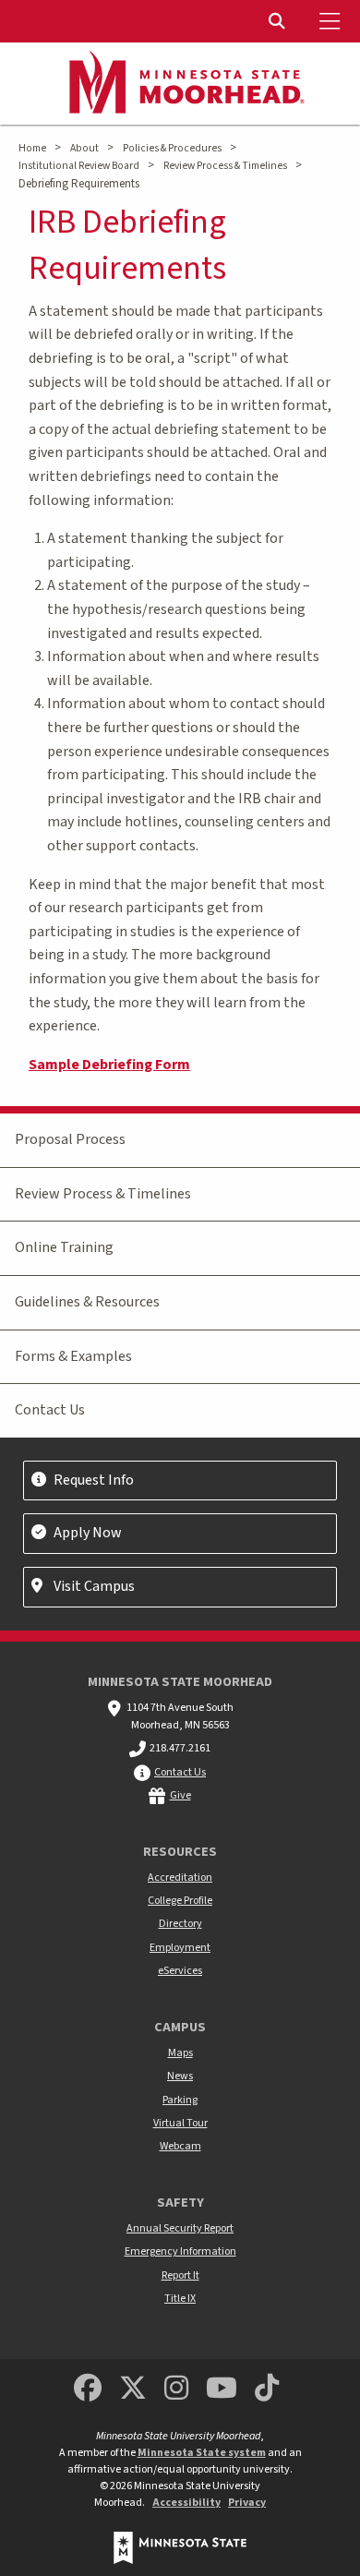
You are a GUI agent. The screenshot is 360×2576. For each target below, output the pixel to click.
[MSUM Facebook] (88, 2389)
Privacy (247, 2503)
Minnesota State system (202, 2453)
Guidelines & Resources (87, 1302)
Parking (180, 2100)
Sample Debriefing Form (109, 1065)
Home (32, 148)
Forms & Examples (73, 1356)
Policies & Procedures (172, 148)
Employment (180, 1948)
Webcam (180, 2146)
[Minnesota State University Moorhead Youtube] (222, 2389)
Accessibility (186, 2503)
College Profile (180, 1901)
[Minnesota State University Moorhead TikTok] (268, 2389)
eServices (180, 1971)
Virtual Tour (180, 2123)
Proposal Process (70, 1139)
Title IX (180, 2299)
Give (180, 1795)
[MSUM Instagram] (176, 2389)
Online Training (64, 1247)
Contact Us (50, 1410)
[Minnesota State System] (180, 2548)
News (180, 2076)
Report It (180, 2275)
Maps (180, 2053)
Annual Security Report (180, 2228)
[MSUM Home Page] (180, 84)
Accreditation (180, 1878)
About (84, 148)
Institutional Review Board (79, 166)
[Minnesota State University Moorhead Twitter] (133, 2389)
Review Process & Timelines (225, 166)
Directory (180, 1924)
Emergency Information (180, 2251)
